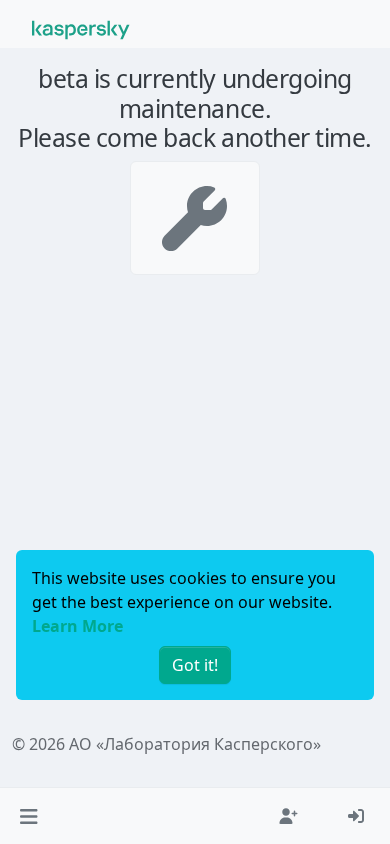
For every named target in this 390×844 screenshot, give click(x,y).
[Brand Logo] (81, 28)
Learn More (77, 626)
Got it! (195, 665)
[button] (28, 816)
